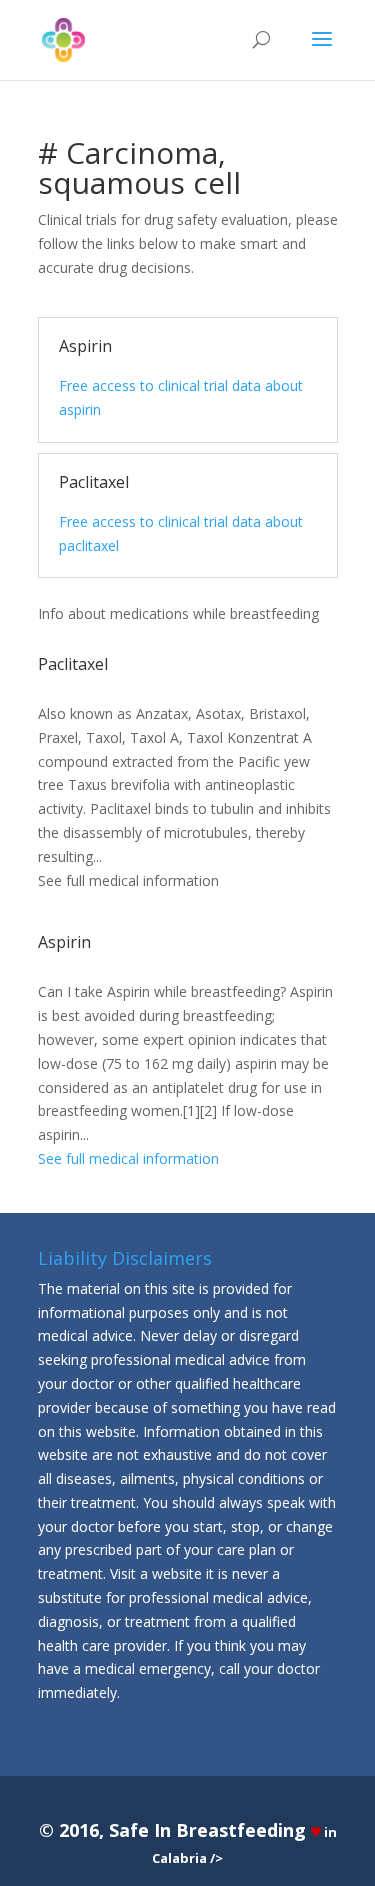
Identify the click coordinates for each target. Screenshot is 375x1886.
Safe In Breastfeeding (207, 1830)
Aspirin (64, 942)
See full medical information (128, 1158)
